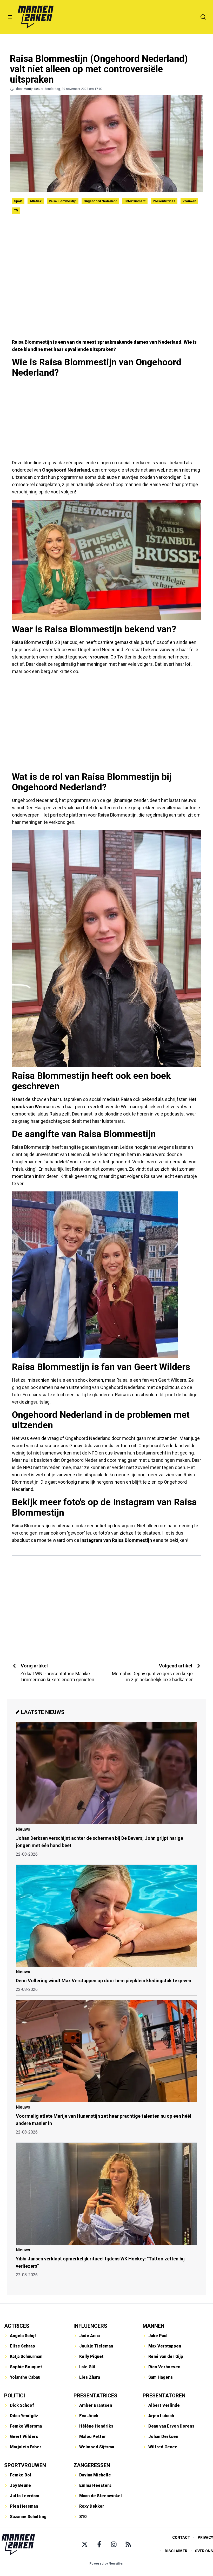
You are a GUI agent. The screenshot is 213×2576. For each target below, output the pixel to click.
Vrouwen (189, 201)
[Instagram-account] (114, 2544)
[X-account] (85, 2544)
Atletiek (36, 201)
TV (16, 211)
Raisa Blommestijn (63, 201)
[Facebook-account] (99, 2544)
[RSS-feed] (128, 2544)
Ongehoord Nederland (100, 201)
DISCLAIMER (176, 2551)
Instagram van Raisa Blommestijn (116, 1540)
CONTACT (181, 2538)
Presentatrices (164, 201)
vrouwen (99, 657)
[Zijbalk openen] (10, 17)
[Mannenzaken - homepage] (36, 17)
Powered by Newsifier (107, 2564)
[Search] (203, 17)
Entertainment (135, 201)
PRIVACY (205, 2538)
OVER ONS (204, 2551)
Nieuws (23, 1829)
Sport (18, 201)
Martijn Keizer (34, 89)
